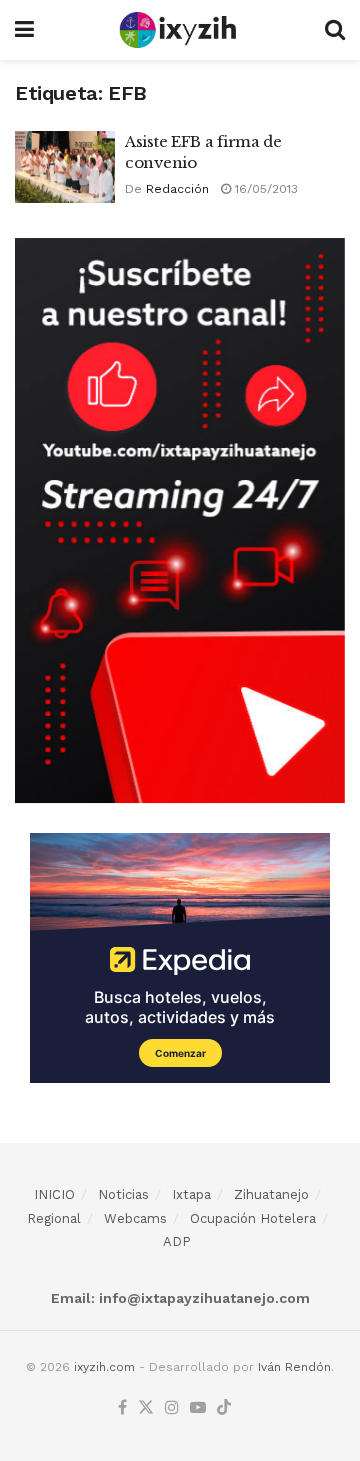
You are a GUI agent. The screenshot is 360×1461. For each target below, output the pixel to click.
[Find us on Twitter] (146, 1408)
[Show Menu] (24, 30)
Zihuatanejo (271, 1194)
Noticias (123, 1194)
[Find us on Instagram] (172, 1408)
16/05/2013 (264, 189)
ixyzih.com (104, 1367)
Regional (54, 1218)
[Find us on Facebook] (122, 1408)
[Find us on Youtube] (198, 1408)
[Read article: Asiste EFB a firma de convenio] (65, 167)
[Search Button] (335, 30)
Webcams (135, 1218)
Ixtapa (191, 1194)
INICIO (54, 1194)
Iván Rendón (294, 1367)
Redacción (177, 189)
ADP (177, 1241)
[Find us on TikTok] (224, 1408)
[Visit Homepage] (179, 30)
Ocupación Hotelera (253, 1218)
